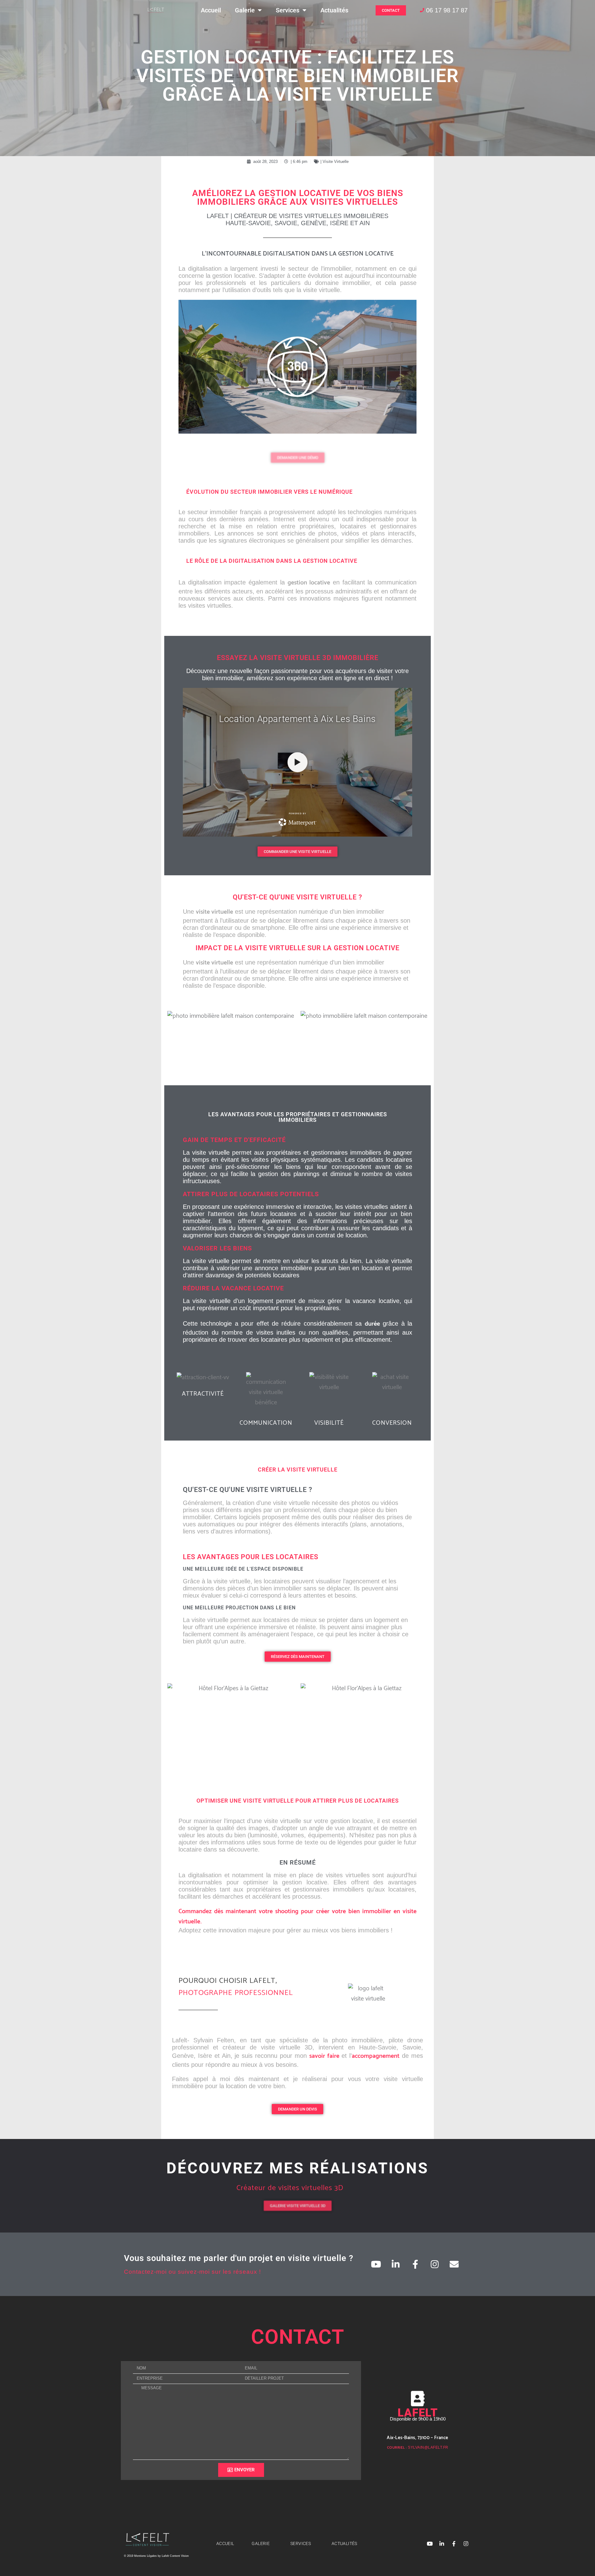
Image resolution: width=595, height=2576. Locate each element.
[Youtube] (376, 2264)
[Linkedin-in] (396, 2264)
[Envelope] (454, 2264)
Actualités (334, 10)
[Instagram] (435, 2264)
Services (288, 10)
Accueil (211, 10)
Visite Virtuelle (336, 162)
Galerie (245, 10)
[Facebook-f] (415, 2264)
